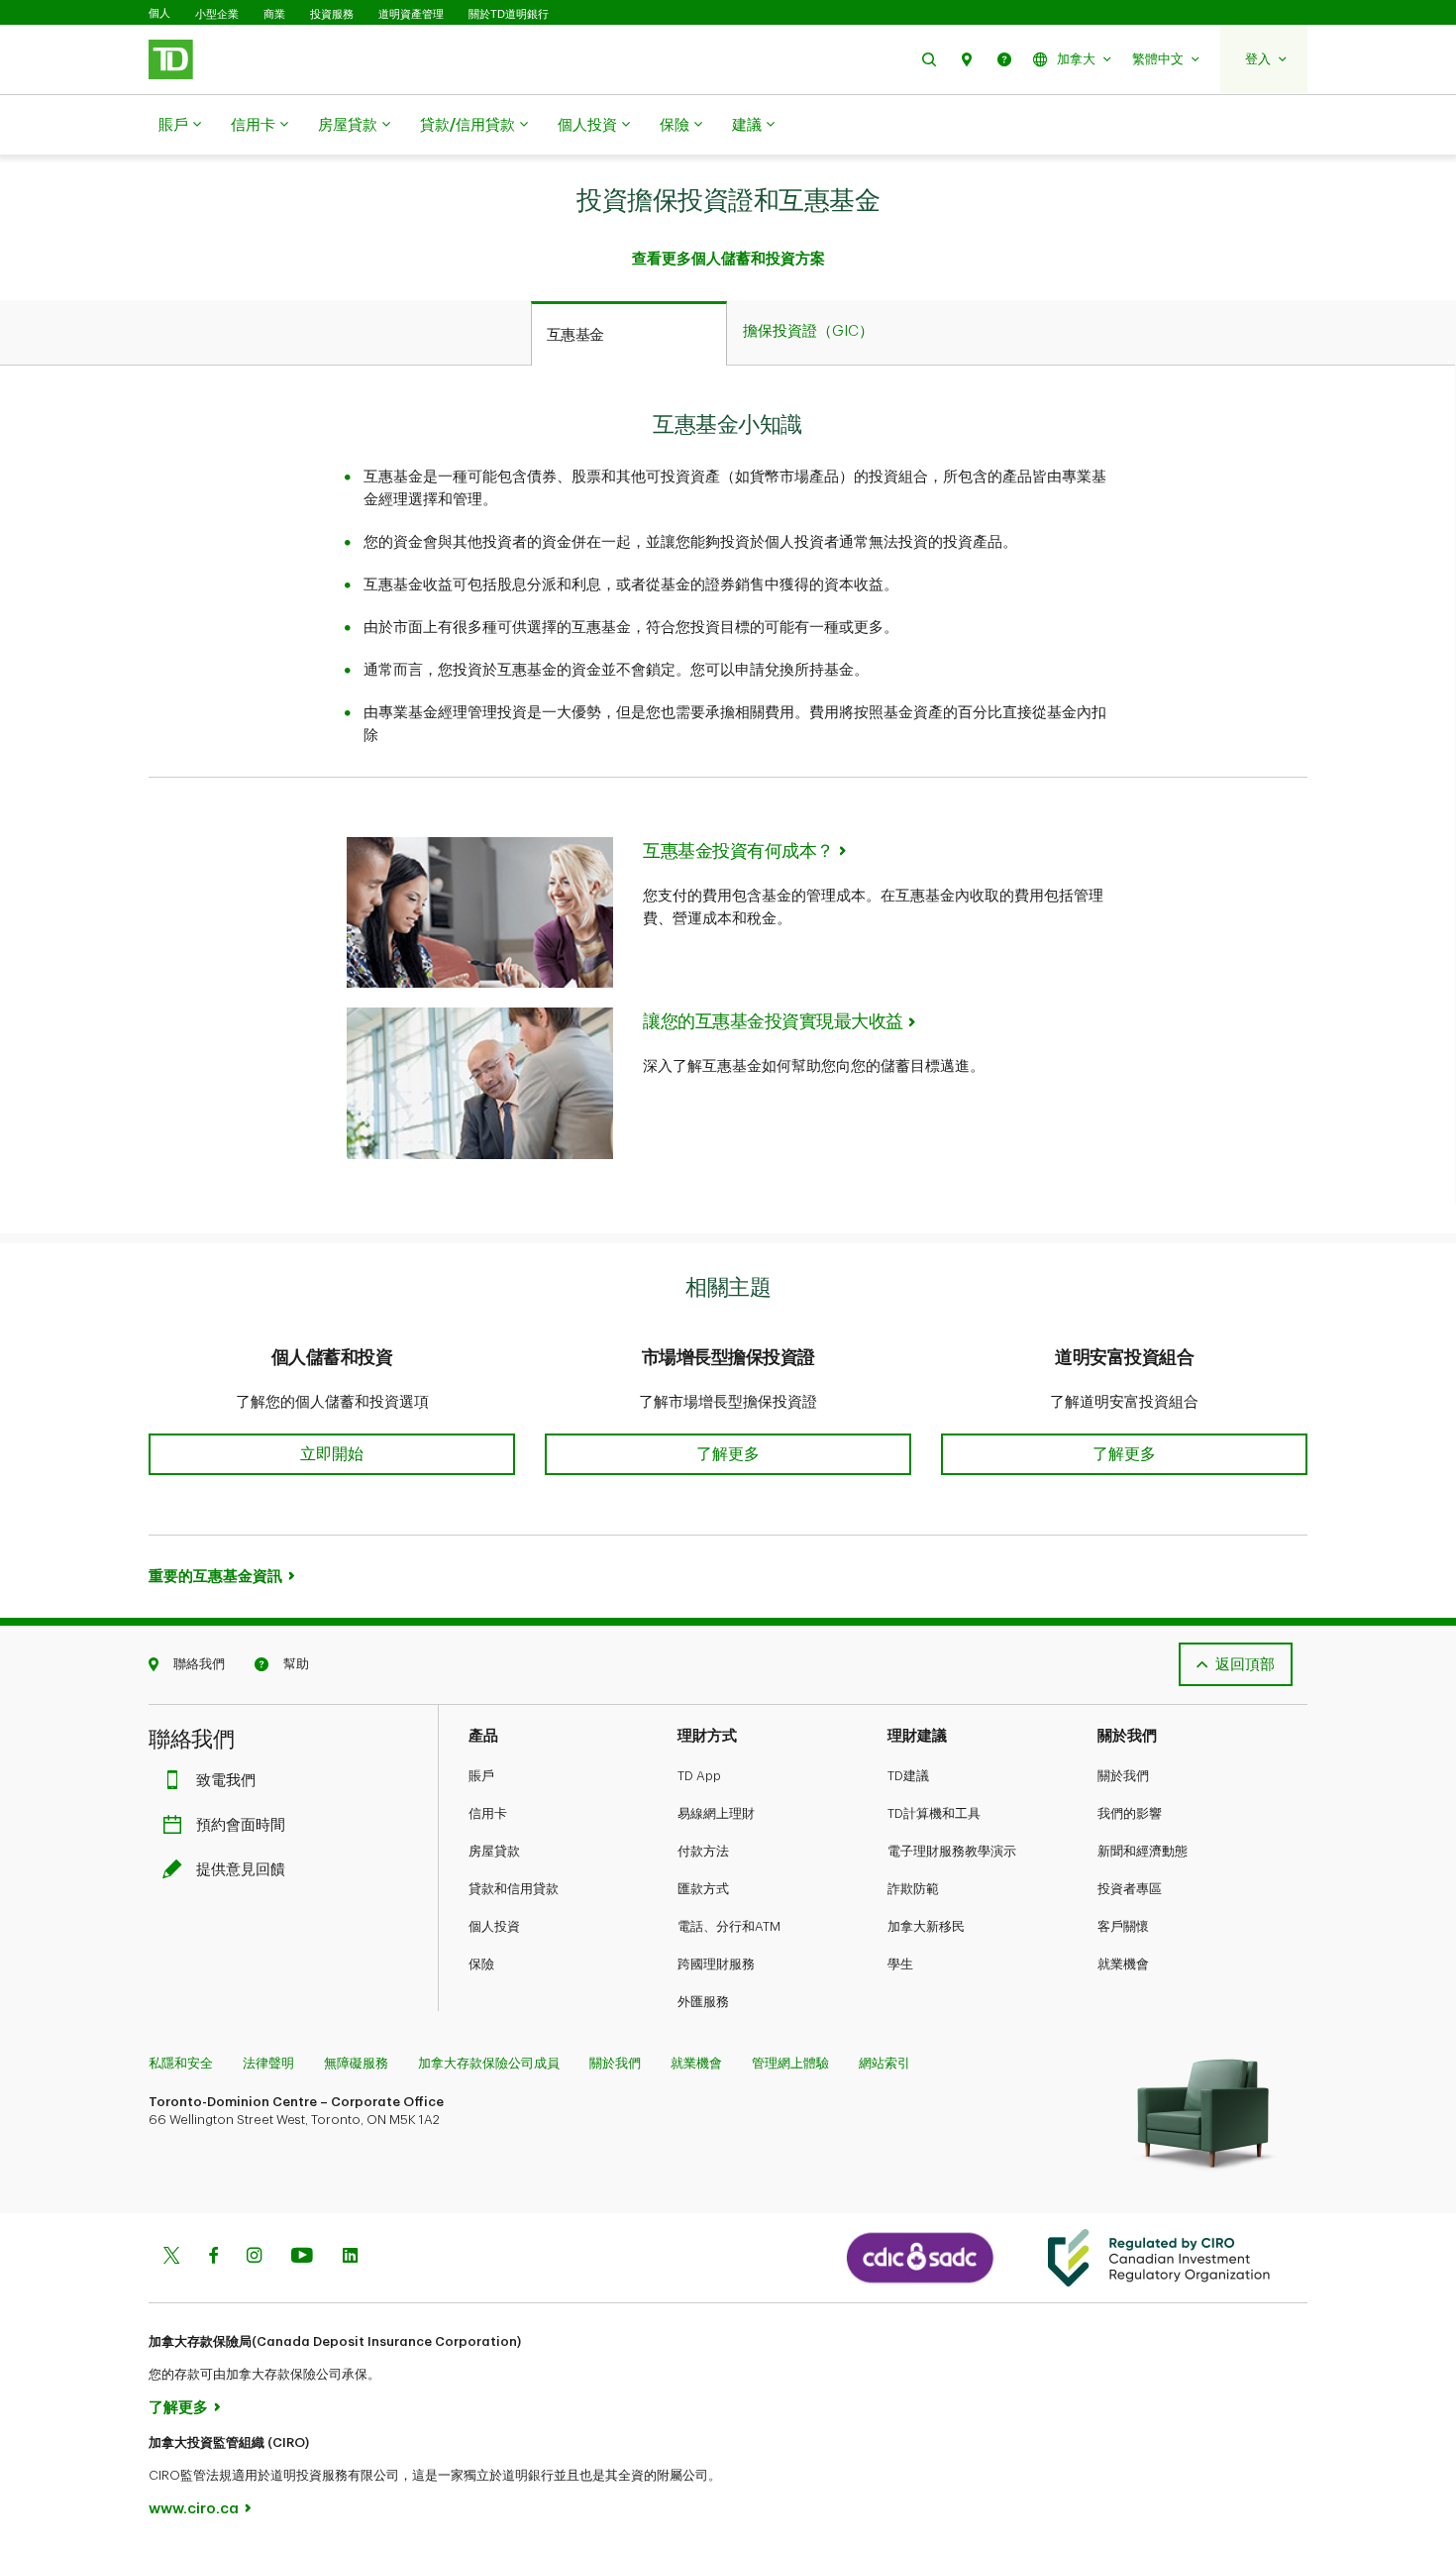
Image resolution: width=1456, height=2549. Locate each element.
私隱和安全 (181, 2063)
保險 (675, 125)
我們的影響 (1130, 1813)
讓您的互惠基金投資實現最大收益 (773, 1021)
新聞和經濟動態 (1143, 1851)
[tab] (629, 334)
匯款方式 (703, 1889)
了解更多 (178, 2408)
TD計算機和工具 (934, 1813)
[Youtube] (302, 2257)
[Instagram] (254, 2257)
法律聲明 (268, 2063)
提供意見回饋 (241, 1870)
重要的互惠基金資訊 (215, 1577)
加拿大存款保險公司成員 (489, 2063)
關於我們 (1123, 1776)
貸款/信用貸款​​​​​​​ (468, 125)
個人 (159, 13)
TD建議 (908, 1776)
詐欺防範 (913, 1889)
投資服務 (332, 14)
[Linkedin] (350, 2257)
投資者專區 (1130, 1889)
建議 (747, 125)
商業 (274, 14)
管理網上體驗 (790, 2063)
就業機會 (1123, 1964)
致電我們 (226, 1781)
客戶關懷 (1123, 1926)
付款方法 (703, 1851)
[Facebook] (213, 2257)
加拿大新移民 (926, 1926)
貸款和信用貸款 (514, 1889)
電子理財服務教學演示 (952, 1851)
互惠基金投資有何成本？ (738, 851)
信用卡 (253, 125)
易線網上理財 (716, 1813)
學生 (900, 1964)
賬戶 (173, 125)
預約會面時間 (241, 1825)
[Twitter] (171, 2257)
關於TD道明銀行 (509, 14)
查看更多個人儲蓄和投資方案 (728, 259)
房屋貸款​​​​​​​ (348, 125)
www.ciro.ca (194, 2509)
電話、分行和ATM (729, 1926)
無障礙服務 (356, 2063)
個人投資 (587, 125)
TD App (699, 1776)
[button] (929, 59)
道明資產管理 (411, 14)
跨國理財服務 (716, 1964)
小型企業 (217, 14)
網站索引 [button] (884, 2063)
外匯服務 (703, 2002)
